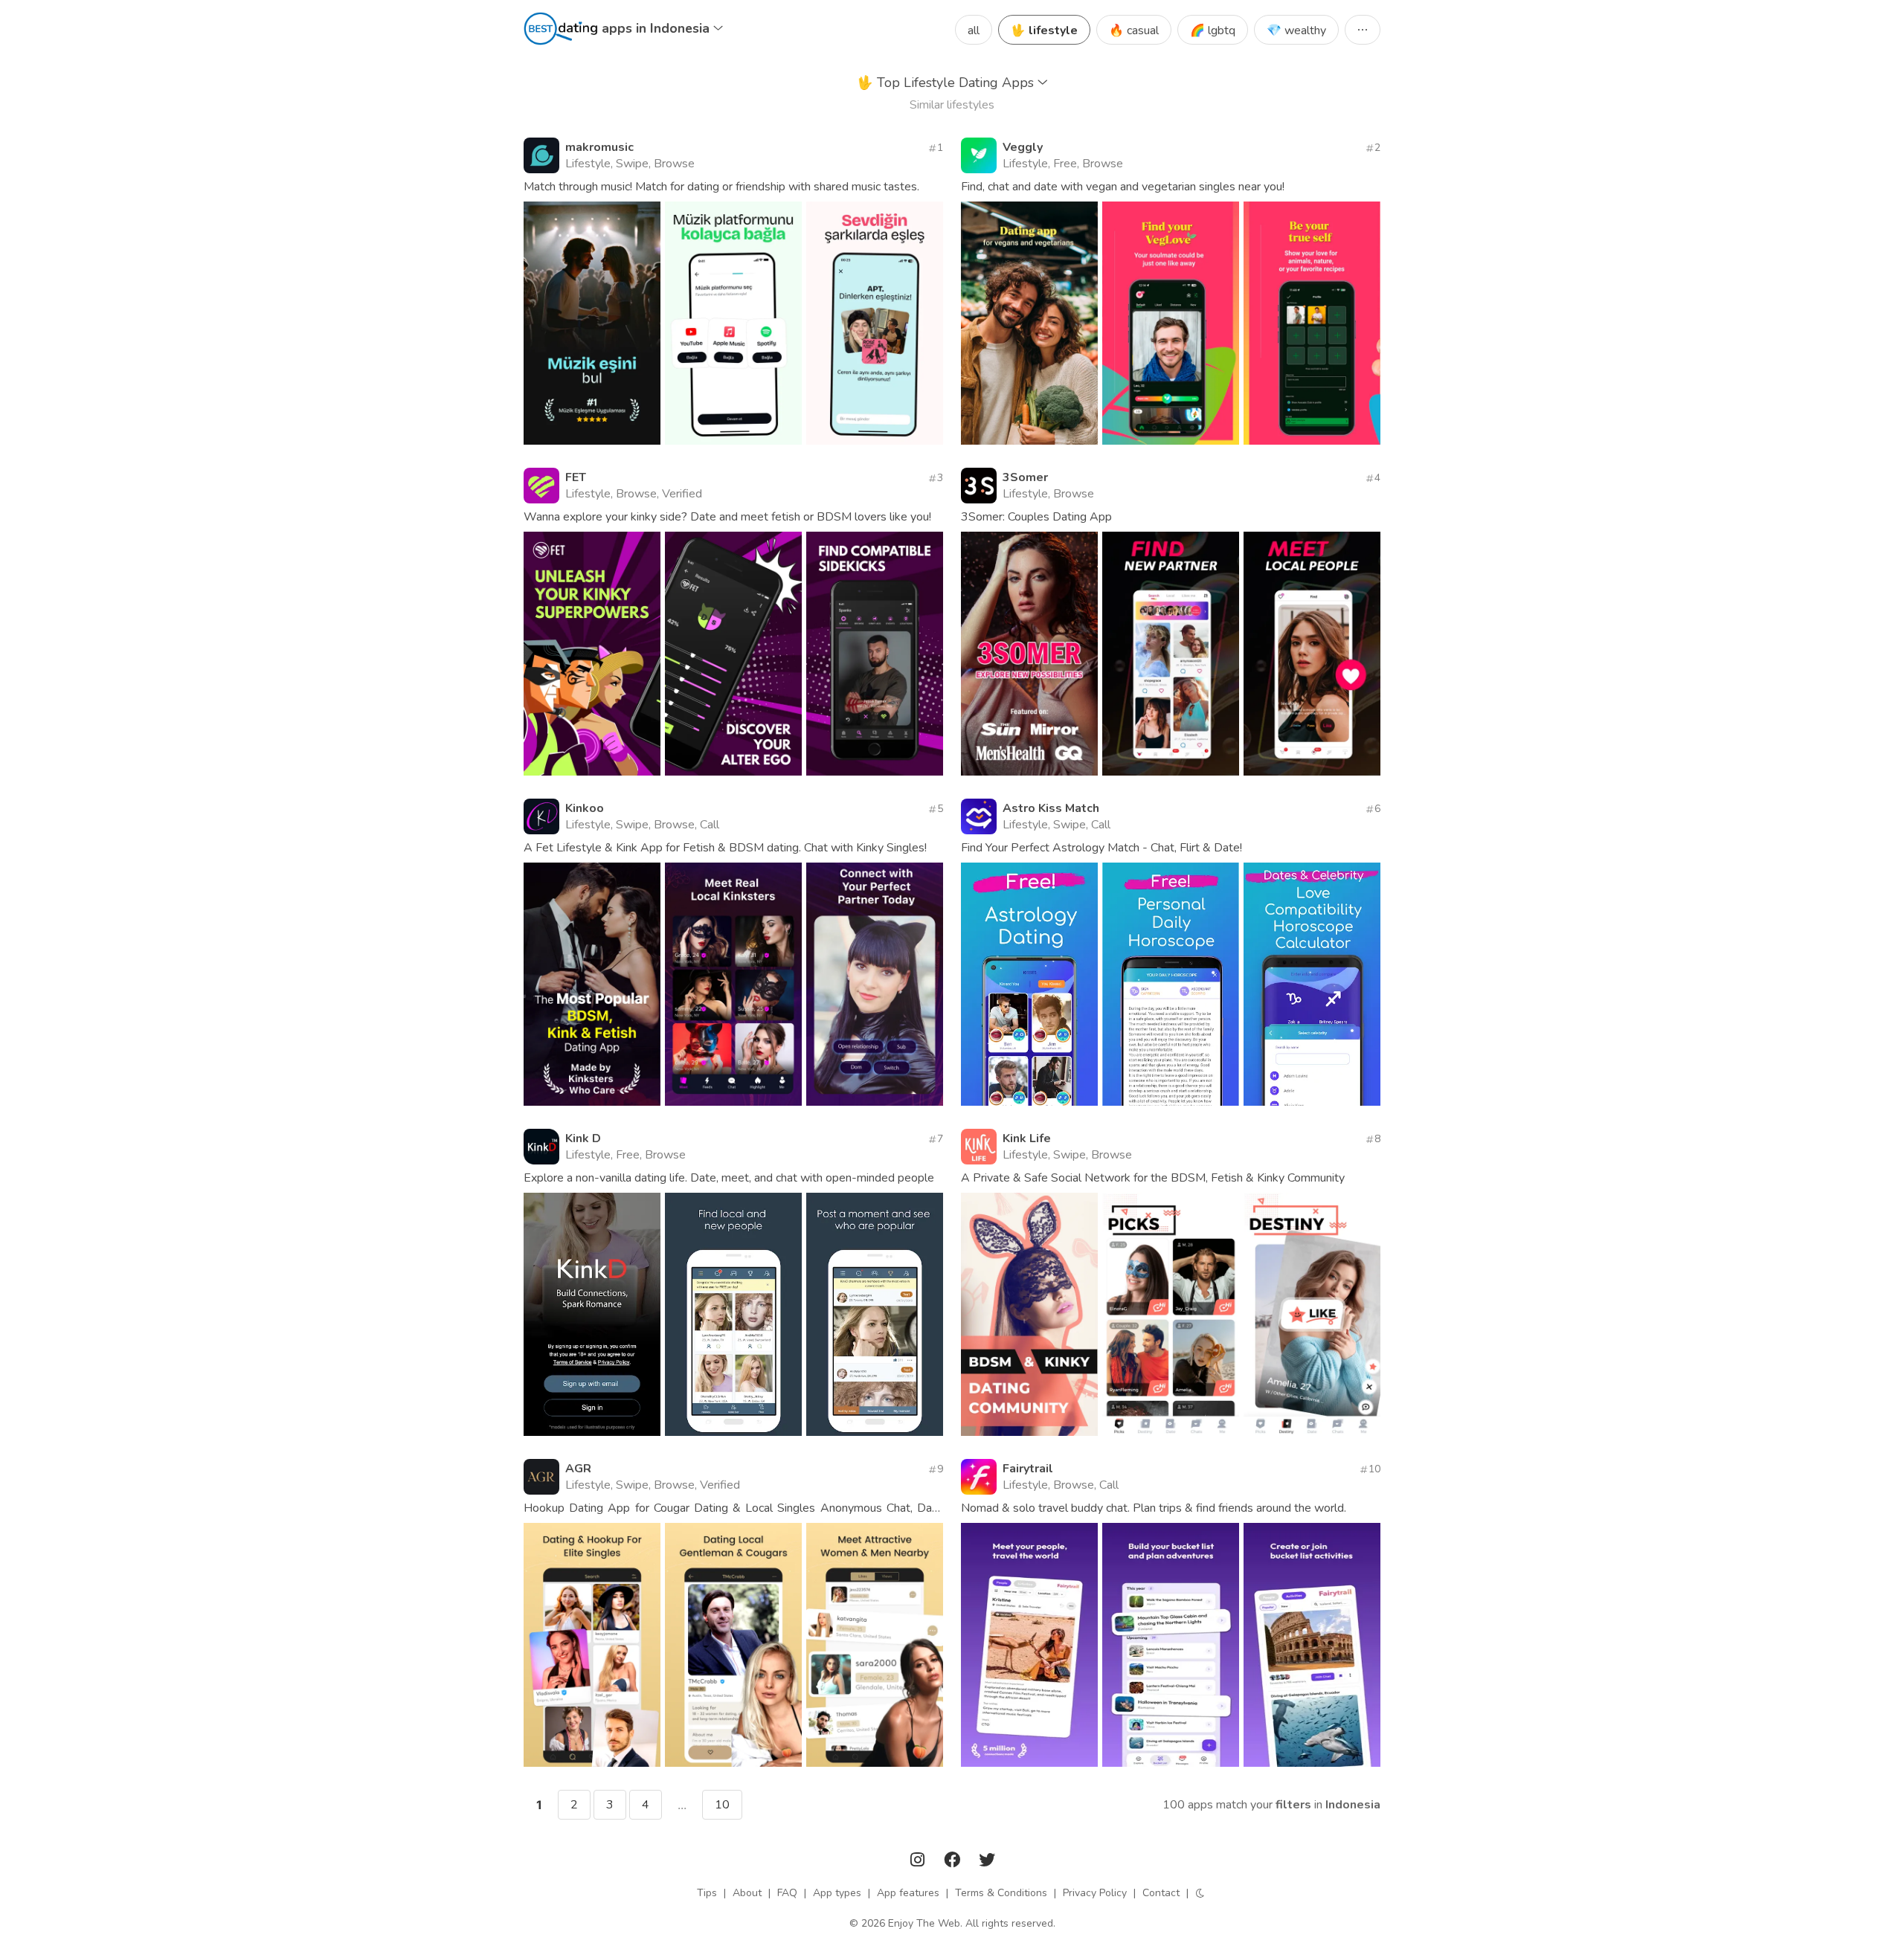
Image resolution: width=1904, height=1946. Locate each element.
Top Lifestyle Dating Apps (947, 83)
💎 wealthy (1296, 30)
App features (908, 1893)
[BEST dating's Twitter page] (987, 1862)
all (974, 30)
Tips (707, 1893)
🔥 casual (1134, 30)
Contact (1161, 1893)
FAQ (787, 1893)
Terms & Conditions (1001, 1893)
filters (1293, 1805)
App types (837, 1893)
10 (722, 1805)
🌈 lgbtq (1213, 30)
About (747, 1893)
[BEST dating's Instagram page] (919, 1862)
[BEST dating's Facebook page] (953, 1862)
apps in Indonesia (657, 28)
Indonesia (1353, 1805)
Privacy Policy (1095, 1893)
